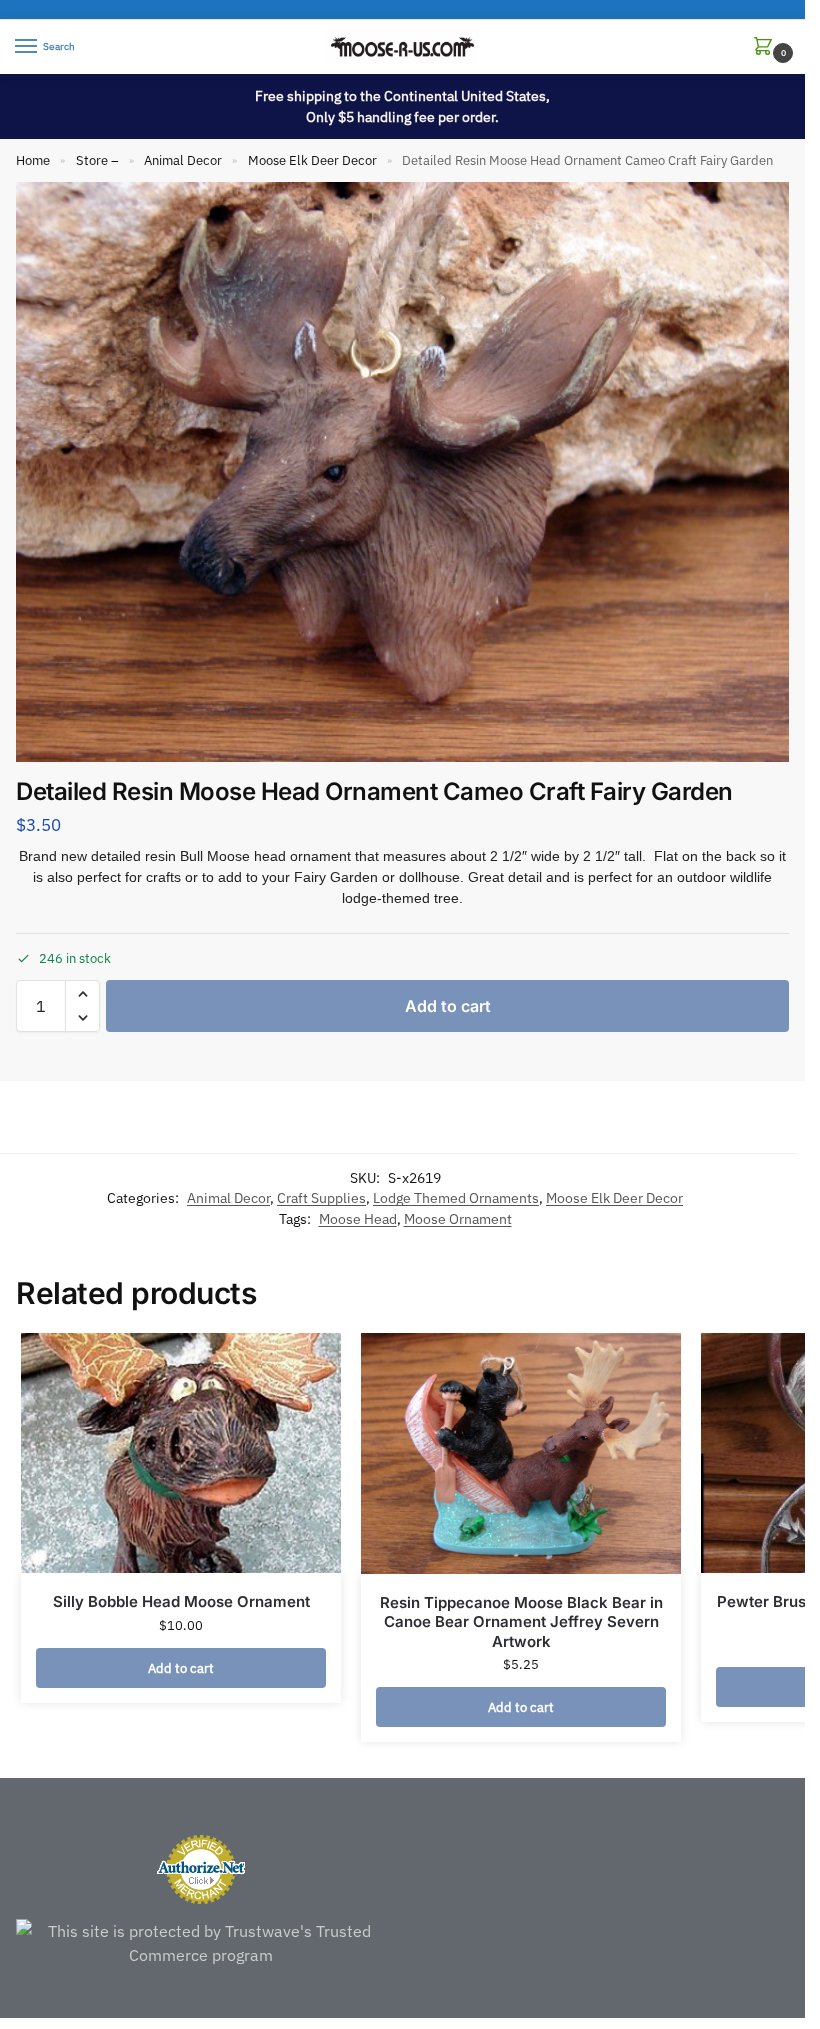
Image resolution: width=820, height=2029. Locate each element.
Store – (97, 160)
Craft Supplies (321, 1198)
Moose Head (358, 1219)
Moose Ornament (458, 1219)
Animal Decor (183, 160)
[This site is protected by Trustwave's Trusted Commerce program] (201, 1943)
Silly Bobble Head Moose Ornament (181, 1601)
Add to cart (448, 1006)
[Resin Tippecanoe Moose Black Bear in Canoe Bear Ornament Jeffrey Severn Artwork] (521, 1453)
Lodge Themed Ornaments (456, 1198)
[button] (767, 47)
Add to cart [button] (181, 1668)
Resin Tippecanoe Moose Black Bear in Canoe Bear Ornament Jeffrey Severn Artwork (521, 1622)
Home (33, 160)
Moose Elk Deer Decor (312, 160)
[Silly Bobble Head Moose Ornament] (181, 1453)
